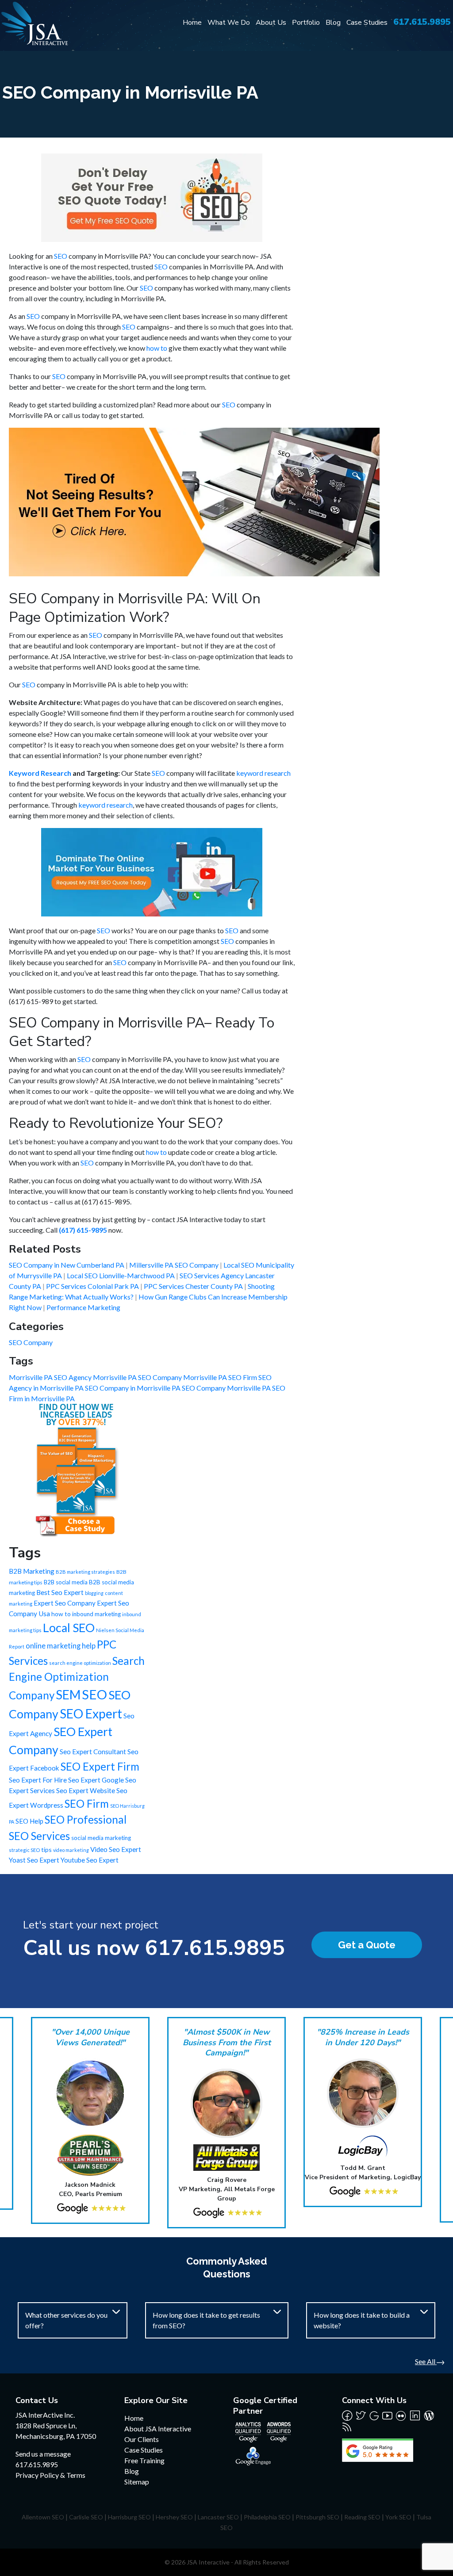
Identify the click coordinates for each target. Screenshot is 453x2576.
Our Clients (142, 2439)
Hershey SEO (174, 2517)
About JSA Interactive (158, 2428)
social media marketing (101, 1838)
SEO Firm (87, 1804)
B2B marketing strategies (85, 1572)
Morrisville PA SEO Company (138, 1377)
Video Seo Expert (116, 1849)
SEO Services (39, 1836)
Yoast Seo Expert (34, 1860)
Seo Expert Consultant (93, 1752)
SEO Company (31, 1342)
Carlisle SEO (86, 2517)
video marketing (71, 1850)
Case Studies (367, 23)
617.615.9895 (422, 22)
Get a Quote (367, 1945)
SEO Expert (91, 1713)
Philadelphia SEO (267, 2517)
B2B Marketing (32, 1571)
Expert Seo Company (65, 1603)
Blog (333, 23)
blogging (94, 1593)
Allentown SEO (43, 2517)
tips (46, 1850)
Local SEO (69, 1628)
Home (192, 23)
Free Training (144, 2460)
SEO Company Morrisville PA (227, 1388)
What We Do (229, 23)
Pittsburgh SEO (317, 2517)
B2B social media (66, 1582)
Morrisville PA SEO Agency (51, 1377)
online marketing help (61, 1646)
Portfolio (306, 23)
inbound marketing (96, 1614)
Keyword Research (40, 773)
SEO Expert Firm (100, 1766)
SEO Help (29, 1821)
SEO (61, 256)
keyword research (263, 773)
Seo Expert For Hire (38, 1780)
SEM (68, 1694)
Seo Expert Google (96, 1780)
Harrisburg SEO (129, 2517)
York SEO (398, 2517)
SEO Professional (86, 1819)
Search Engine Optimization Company (77, 1678)
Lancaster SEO (218, 2517)
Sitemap (137, 2482)
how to (157, 348)
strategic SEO (24, 1850)
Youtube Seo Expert (90, 1860)
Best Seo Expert (60, 1592)
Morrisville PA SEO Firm (221, 1377)
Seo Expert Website (86, 1790)
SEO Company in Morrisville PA (133, 1388)
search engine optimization (80, 1663)
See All (426, 2361)
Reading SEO (362, 2517)
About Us (271, 23)
